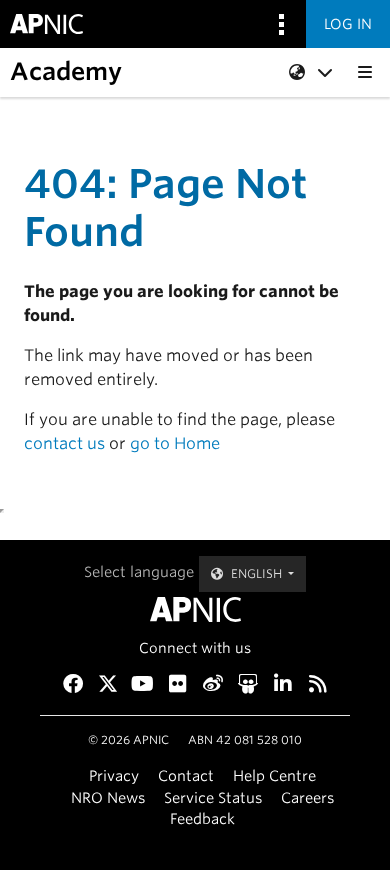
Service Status (213, 797)
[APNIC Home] (195, 609)
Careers (307, 797)
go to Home (175, 443)
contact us (64, 443)
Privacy (114, 775)
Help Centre (274, 775)
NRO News (108, 797)
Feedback (202, 818)
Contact (186, 775)
